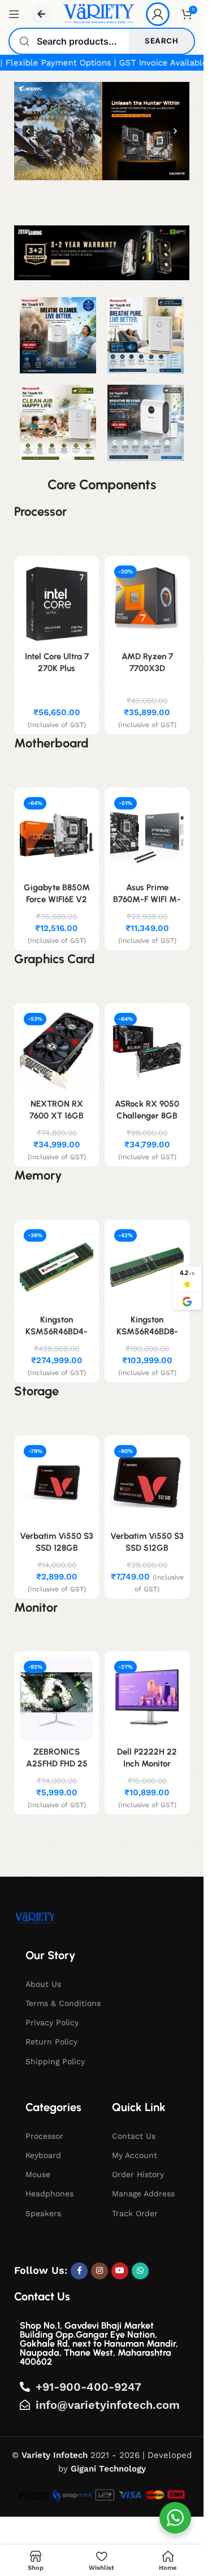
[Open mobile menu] (14, 14)
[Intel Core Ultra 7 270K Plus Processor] (57, 604)
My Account (135, 2155)
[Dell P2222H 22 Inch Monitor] (147, 1699)
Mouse (38, 2174)
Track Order (135, 2213)
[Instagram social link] (99, 2271)
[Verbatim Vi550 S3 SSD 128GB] (57, 1483)
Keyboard (43, 2155)
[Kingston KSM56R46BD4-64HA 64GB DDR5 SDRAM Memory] (57, 1267)
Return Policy (51, 2042)
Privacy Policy (52, 2022)
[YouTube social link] (120, 2271)
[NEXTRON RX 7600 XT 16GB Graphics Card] (57, 1051)
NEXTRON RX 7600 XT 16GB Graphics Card (57, 1116)
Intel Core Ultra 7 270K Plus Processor (57, 668)
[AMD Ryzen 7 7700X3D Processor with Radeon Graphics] (147, 604)
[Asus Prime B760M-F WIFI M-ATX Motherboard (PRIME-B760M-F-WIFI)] (147, 835)
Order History (138, 2174)
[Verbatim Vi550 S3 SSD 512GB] (147, 1483)
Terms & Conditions (63, 2003)
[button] (102, 131)
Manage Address (143, 2194)
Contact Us (134, 2136)
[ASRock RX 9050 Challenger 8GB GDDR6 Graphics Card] (147, 1051)
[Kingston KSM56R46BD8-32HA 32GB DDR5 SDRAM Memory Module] (147, 1267)
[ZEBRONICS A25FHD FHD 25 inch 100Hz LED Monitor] (57, 1699)
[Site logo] (99, 14)
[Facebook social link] (79, 2271)
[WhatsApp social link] (140, 2271)
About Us (43, 1984)
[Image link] (35, 1917)
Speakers (43, 2213)
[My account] (158, 14)
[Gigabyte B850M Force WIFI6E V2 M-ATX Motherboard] (57, 835)
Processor (44, 2136)
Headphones (49, 2194)
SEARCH (161, 41)
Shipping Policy (55, 2061)
